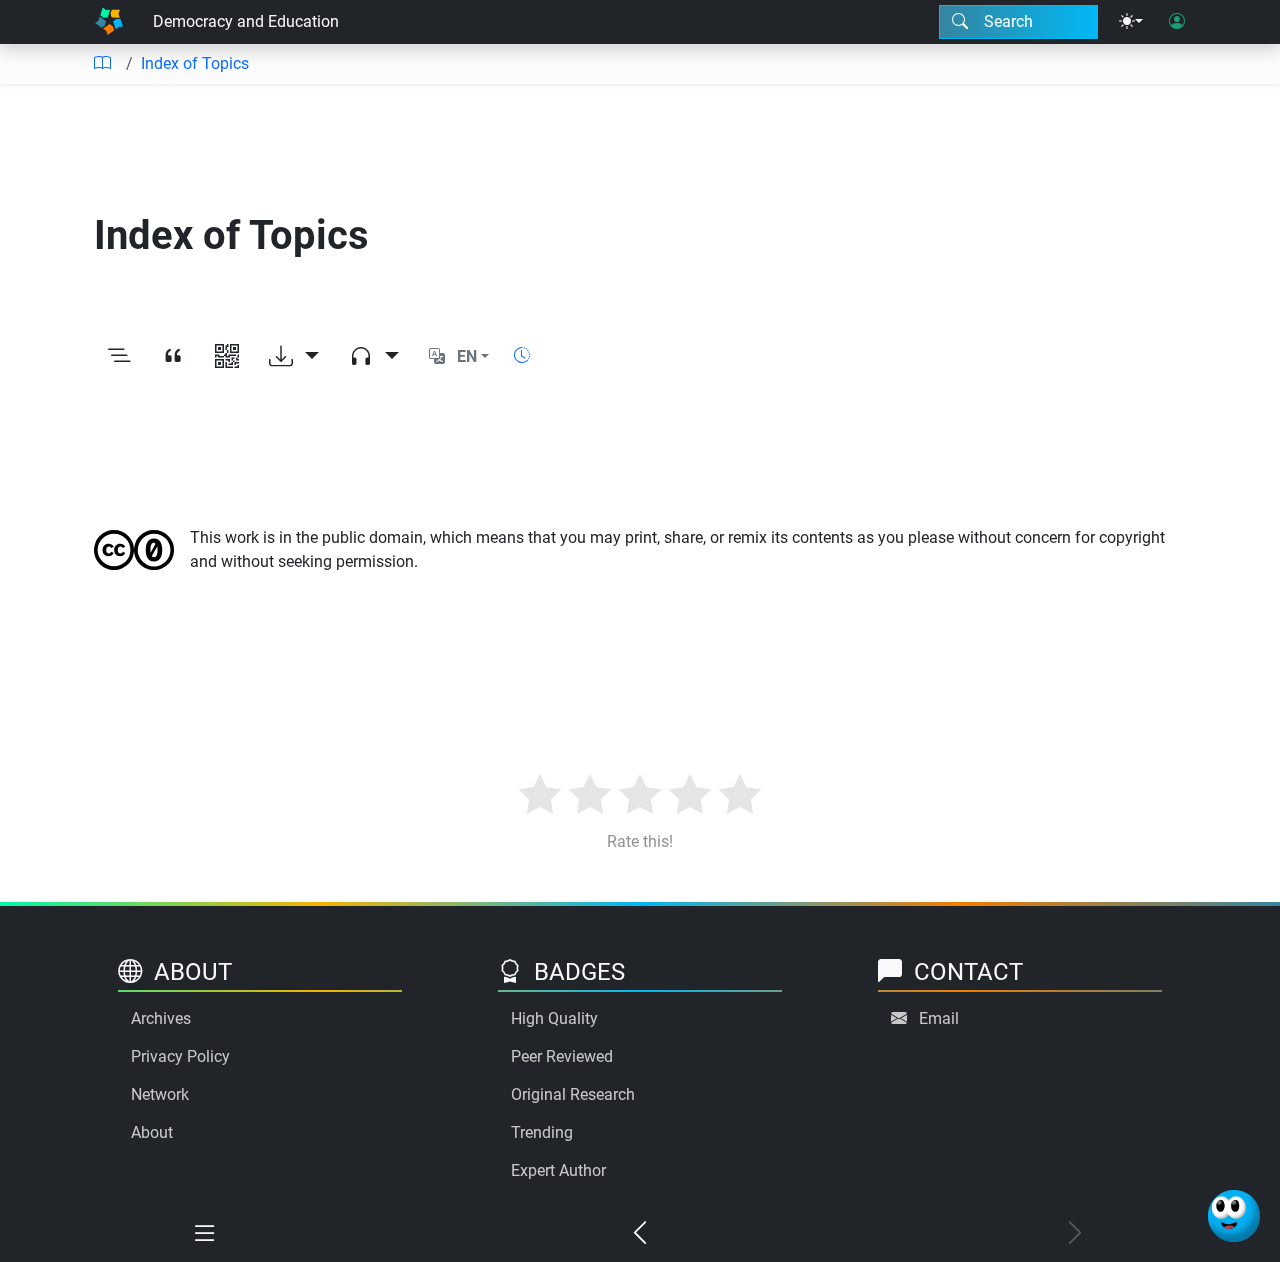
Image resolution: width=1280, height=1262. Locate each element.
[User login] (1177, 22)
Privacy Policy (180, 1056)
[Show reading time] (522, 355)
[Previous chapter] (640, 1234)
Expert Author (558, 1170)
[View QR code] (227, 357)
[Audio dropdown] (374, 357)
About (152, 1132)
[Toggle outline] (119, 357)
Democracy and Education (246, 21)
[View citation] (173, 357)
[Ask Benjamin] (1234, 1216)
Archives (161, 1018)
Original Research (573, 1094)
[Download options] (294, 357)
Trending (542, 1132)
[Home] (109, 22)
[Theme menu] (1131, 22)
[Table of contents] (102, 64)
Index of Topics (195, 63)
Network (160, 1094)
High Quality (554, 1018)
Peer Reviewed (562, 1056)
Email (939, 1018)
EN (467, 356)
